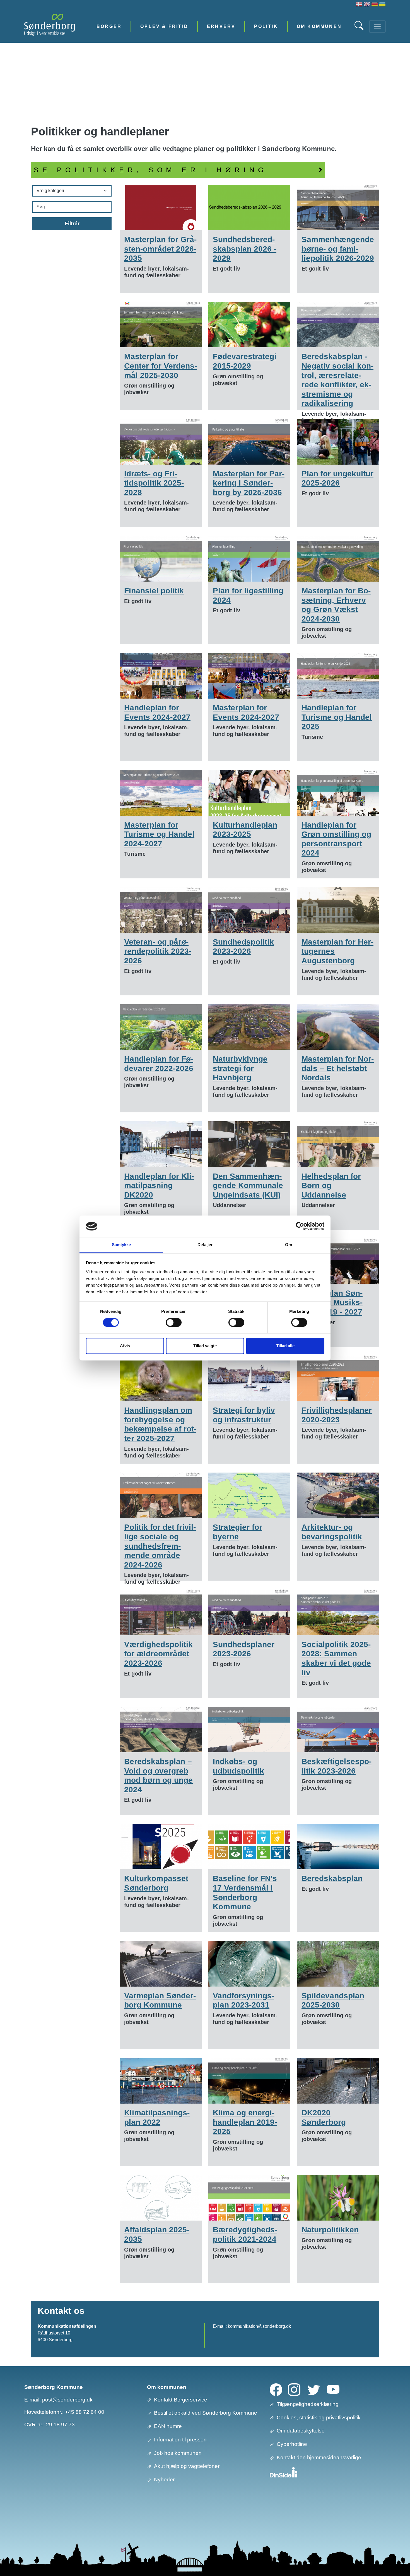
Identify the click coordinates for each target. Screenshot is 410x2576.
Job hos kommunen (178, 2453)
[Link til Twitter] (314, 2389)
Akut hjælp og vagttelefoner (187, 2466)
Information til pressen (180, 2440)
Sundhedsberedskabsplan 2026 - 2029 (245, 249)
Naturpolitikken (330, 2230)
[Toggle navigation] (377, 27)
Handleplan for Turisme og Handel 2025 (337, 717)
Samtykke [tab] (121, 1245)
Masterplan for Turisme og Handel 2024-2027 (159, 834)
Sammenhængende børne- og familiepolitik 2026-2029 (338, 249)
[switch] (174, 1323)
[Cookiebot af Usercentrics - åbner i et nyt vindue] (300, 1226)
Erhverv (221, 26)
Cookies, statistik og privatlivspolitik (319, 2418)
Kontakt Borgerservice (181, 2400)
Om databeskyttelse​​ (301, 2431)
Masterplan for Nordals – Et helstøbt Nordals (338, 1068)
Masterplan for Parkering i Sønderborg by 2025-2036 (249, 483)
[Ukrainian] (382, 5)
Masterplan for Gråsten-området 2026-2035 (160, 249)
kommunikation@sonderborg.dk (259, 2326)
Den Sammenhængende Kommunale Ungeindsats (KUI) (248, 1186)
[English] (367, 5)
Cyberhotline (292, 2444)
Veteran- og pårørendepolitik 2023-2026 (158, 951)
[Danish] (359, 5)
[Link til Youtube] (333, 2389)
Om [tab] (289, 1245)
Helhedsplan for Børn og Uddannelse (331, 1186)
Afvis (125, 1346)
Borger (109, 26)
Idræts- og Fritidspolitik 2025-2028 (154, 483)
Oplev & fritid (164, 26)
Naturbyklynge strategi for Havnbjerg (240, 1068)
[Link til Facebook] (276, 2389)
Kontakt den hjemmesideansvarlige (319, 2457)
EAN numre (168, 2426)
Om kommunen (319, 26)
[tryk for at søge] (360, 28)
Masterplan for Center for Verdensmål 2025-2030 (161, 366)
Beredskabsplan (332, 1878)
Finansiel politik (154, 591)
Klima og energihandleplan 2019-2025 (245, 2122)
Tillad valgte (205, 1346)
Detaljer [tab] (205, 1245)
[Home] (50, 26)
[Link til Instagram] (294, 2389)
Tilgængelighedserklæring (308, 2404)
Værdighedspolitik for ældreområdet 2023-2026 (158, 1654)
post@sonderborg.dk (67, 2400)
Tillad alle (285, 1346)
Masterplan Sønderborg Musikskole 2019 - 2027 (332, 1303)
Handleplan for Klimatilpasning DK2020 (159, 1186)
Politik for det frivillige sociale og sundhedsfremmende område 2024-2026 (160, 1546)
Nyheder (164, 2480)
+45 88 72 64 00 (85, 2412)
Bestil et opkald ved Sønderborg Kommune (206, 2413)
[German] (375, 5)
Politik (266, 26)
